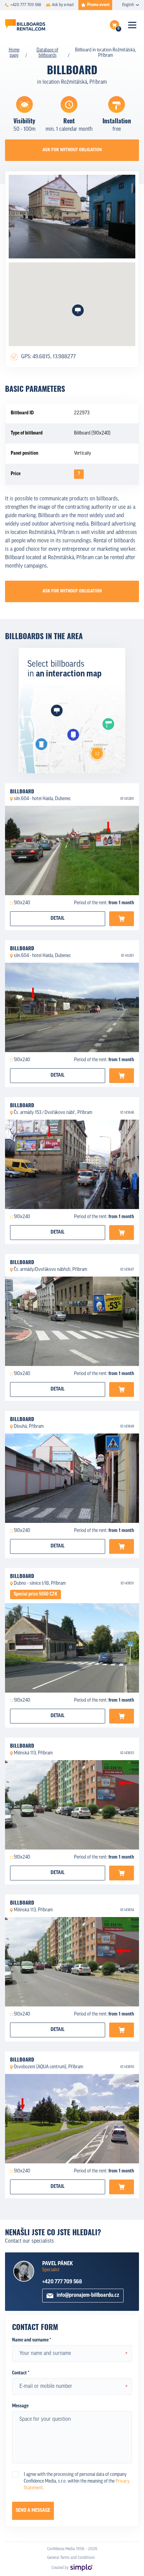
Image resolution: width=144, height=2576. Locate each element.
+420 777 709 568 (62, 2282)
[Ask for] (122, 919)
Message (20, 2406)
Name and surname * (31, 2340)
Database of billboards (47, 53)
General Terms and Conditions (71, 2558)
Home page (14, 53)
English (128, 5)
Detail (58, 919)
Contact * (21, 2373)
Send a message (33, 2511)
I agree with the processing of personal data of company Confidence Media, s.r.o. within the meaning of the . (77, 2481)
